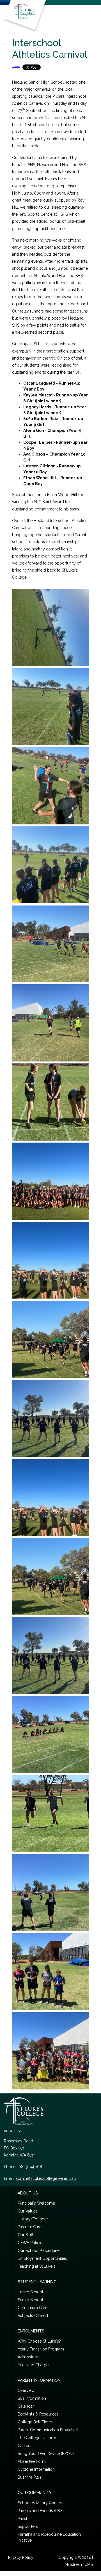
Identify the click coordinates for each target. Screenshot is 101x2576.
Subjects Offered (33, 2316)
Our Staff (25, 2235)
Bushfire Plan (29, 2477)
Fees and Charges (34, 2365)
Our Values (28, 2211)
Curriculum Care (33, 2308)
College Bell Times (35, 2422)
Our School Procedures (39, 2251)
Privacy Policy (21, 2557)
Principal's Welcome (36, 2203)
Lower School (30, 2292)
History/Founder (33, 2219)
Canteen (25, 2446)
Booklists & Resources (38, 2414)
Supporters (28, 2526)
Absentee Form (32, 2461)
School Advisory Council (40, 2503)
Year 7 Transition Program (41, 2349)
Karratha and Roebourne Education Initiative (49, 2537)
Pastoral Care (30, 2227)
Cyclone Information (36, 2469)
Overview (26, 2390)
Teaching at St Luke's (36, 2266)
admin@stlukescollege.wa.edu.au (46, 2178)
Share (16, 66)
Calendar (26, 2406)
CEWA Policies (31, 2243)
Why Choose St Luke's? (39, 2341)
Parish (23, 2519)
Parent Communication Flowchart (48, 2430)
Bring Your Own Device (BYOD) (46, 2454)
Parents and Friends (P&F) (41, 2511)
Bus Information (32, 2398)
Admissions (28, 2357)
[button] (9, 3)
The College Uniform (37, 2438)
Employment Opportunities (42, 2258)
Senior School (30, 2300)
